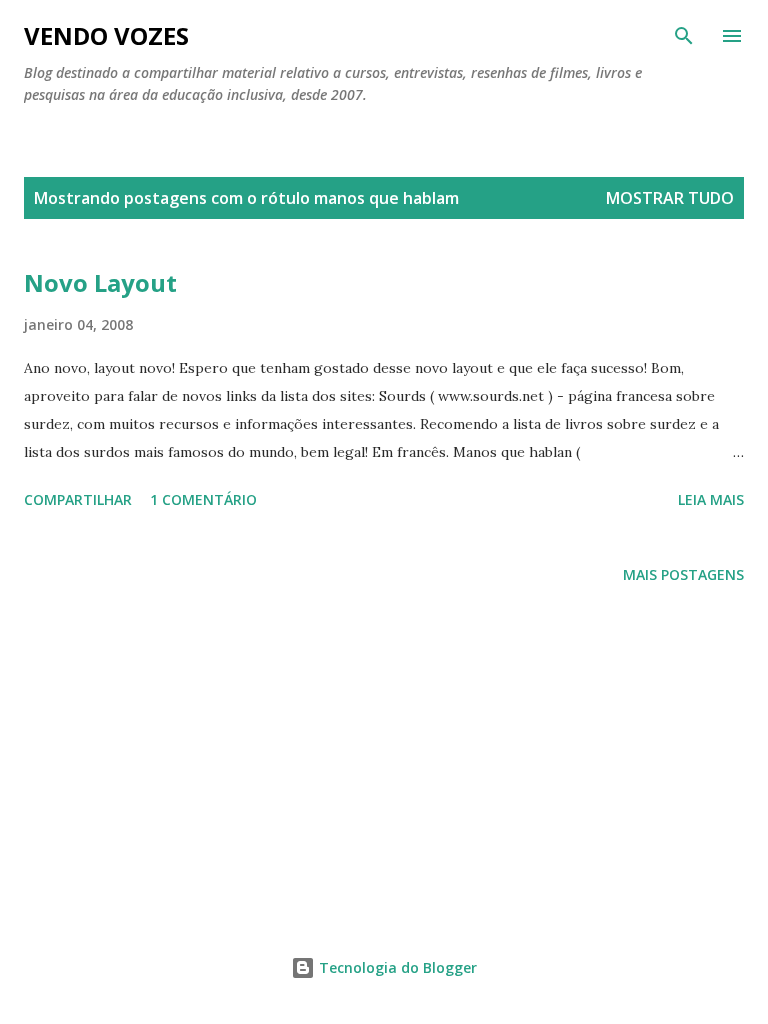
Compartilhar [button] (78, 499)
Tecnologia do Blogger (396, 967)
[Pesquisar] (684, 36)
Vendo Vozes (106, 35)
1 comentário (203, 499)
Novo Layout (100, 282)
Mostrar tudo (670, 198)
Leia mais (711, 499)
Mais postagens (683, 574)
